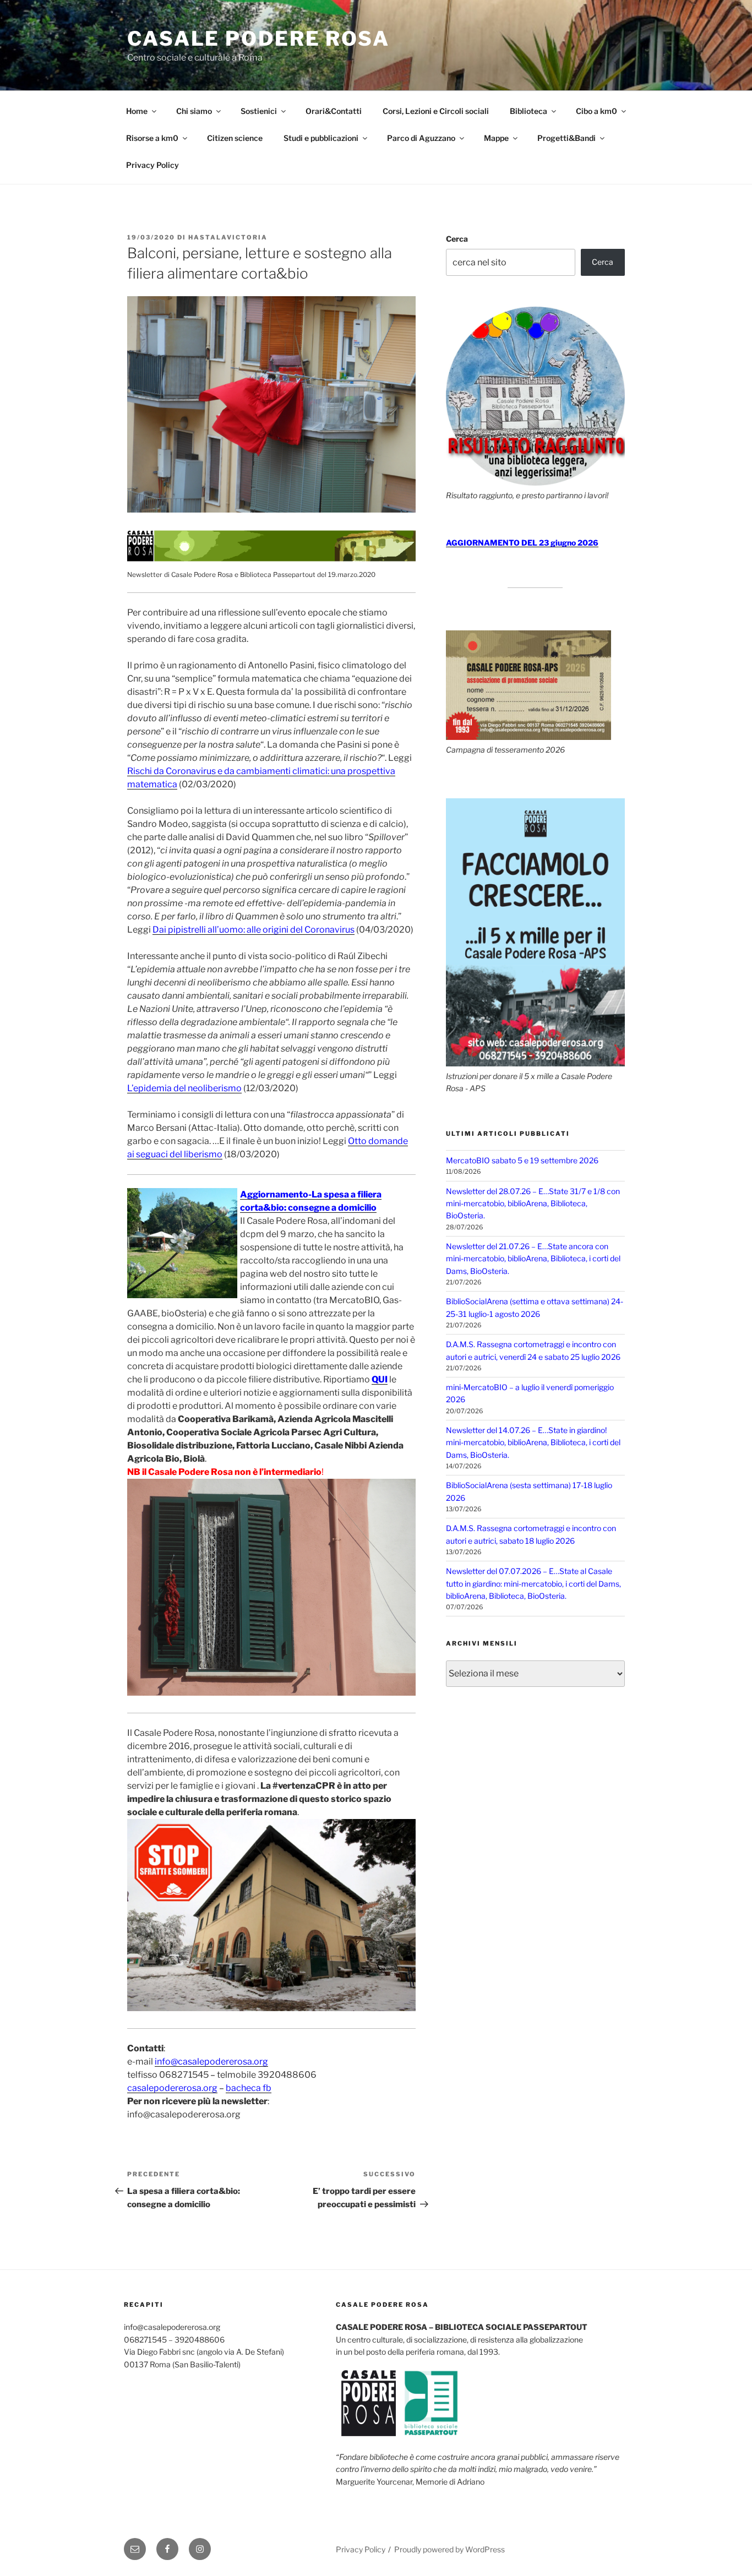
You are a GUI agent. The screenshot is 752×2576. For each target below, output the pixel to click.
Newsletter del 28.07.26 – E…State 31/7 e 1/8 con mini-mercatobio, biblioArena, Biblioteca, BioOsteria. (533, 1203)
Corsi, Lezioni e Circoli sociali (436, 111)
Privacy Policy (152, 165)
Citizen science (235, 138)
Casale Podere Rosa (258, 39)
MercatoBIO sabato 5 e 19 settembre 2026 (522, 1160)
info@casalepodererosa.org (211, 2062)
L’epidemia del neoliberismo (184, 1088)
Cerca (457, 239)
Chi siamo (194, 111)
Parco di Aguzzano (421, 138)
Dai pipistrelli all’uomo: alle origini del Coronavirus (254, 930)
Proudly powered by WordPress (449, 2549)
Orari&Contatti (334, 111)
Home (137, 111)
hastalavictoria (228, 237)
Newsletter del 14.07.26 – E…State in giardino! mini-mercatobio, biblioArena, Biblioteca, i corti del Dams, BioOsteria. (533, 1442)
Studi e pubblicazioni (321, 138)
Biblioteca (528, 111)
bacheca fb (249, 2088)
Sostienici (259, 111)
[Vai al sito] (271, 559)
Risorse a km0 (152, 138)
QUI (380, 1379)
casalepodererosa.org (172, 2088)
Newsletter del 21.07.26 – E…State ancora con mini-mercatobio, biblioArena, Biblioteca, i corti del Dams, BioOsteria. (533, 1259)
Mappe (496, 138)
